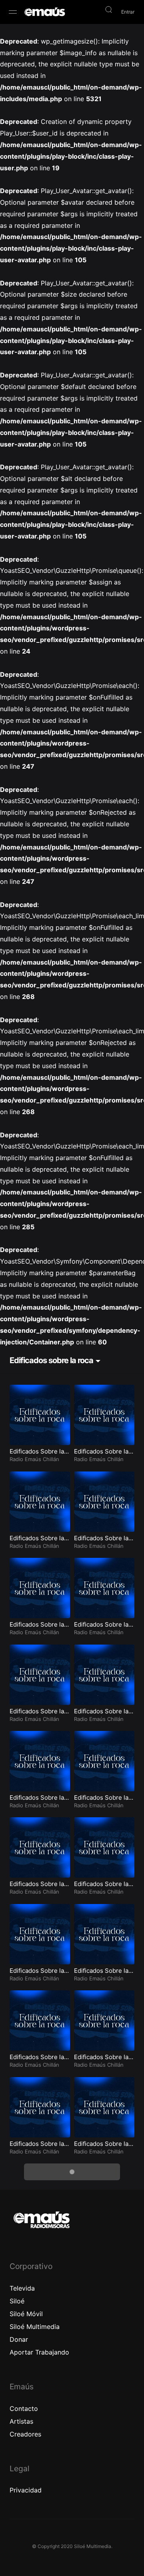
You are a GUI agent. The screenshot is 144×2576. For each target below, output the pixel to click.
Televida (22, 2288)
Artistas (21, 2421)
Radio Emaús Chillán (34, 1459)
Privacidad (26, 2490)
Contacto (24, 2409)
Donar (19, 2339)
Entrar (128, 12)
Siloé (17, 2301)
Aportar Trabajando (39, 2352)
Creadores (25, 2434)
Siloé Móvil (26, 2314)
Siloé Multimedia (35, 2327)
